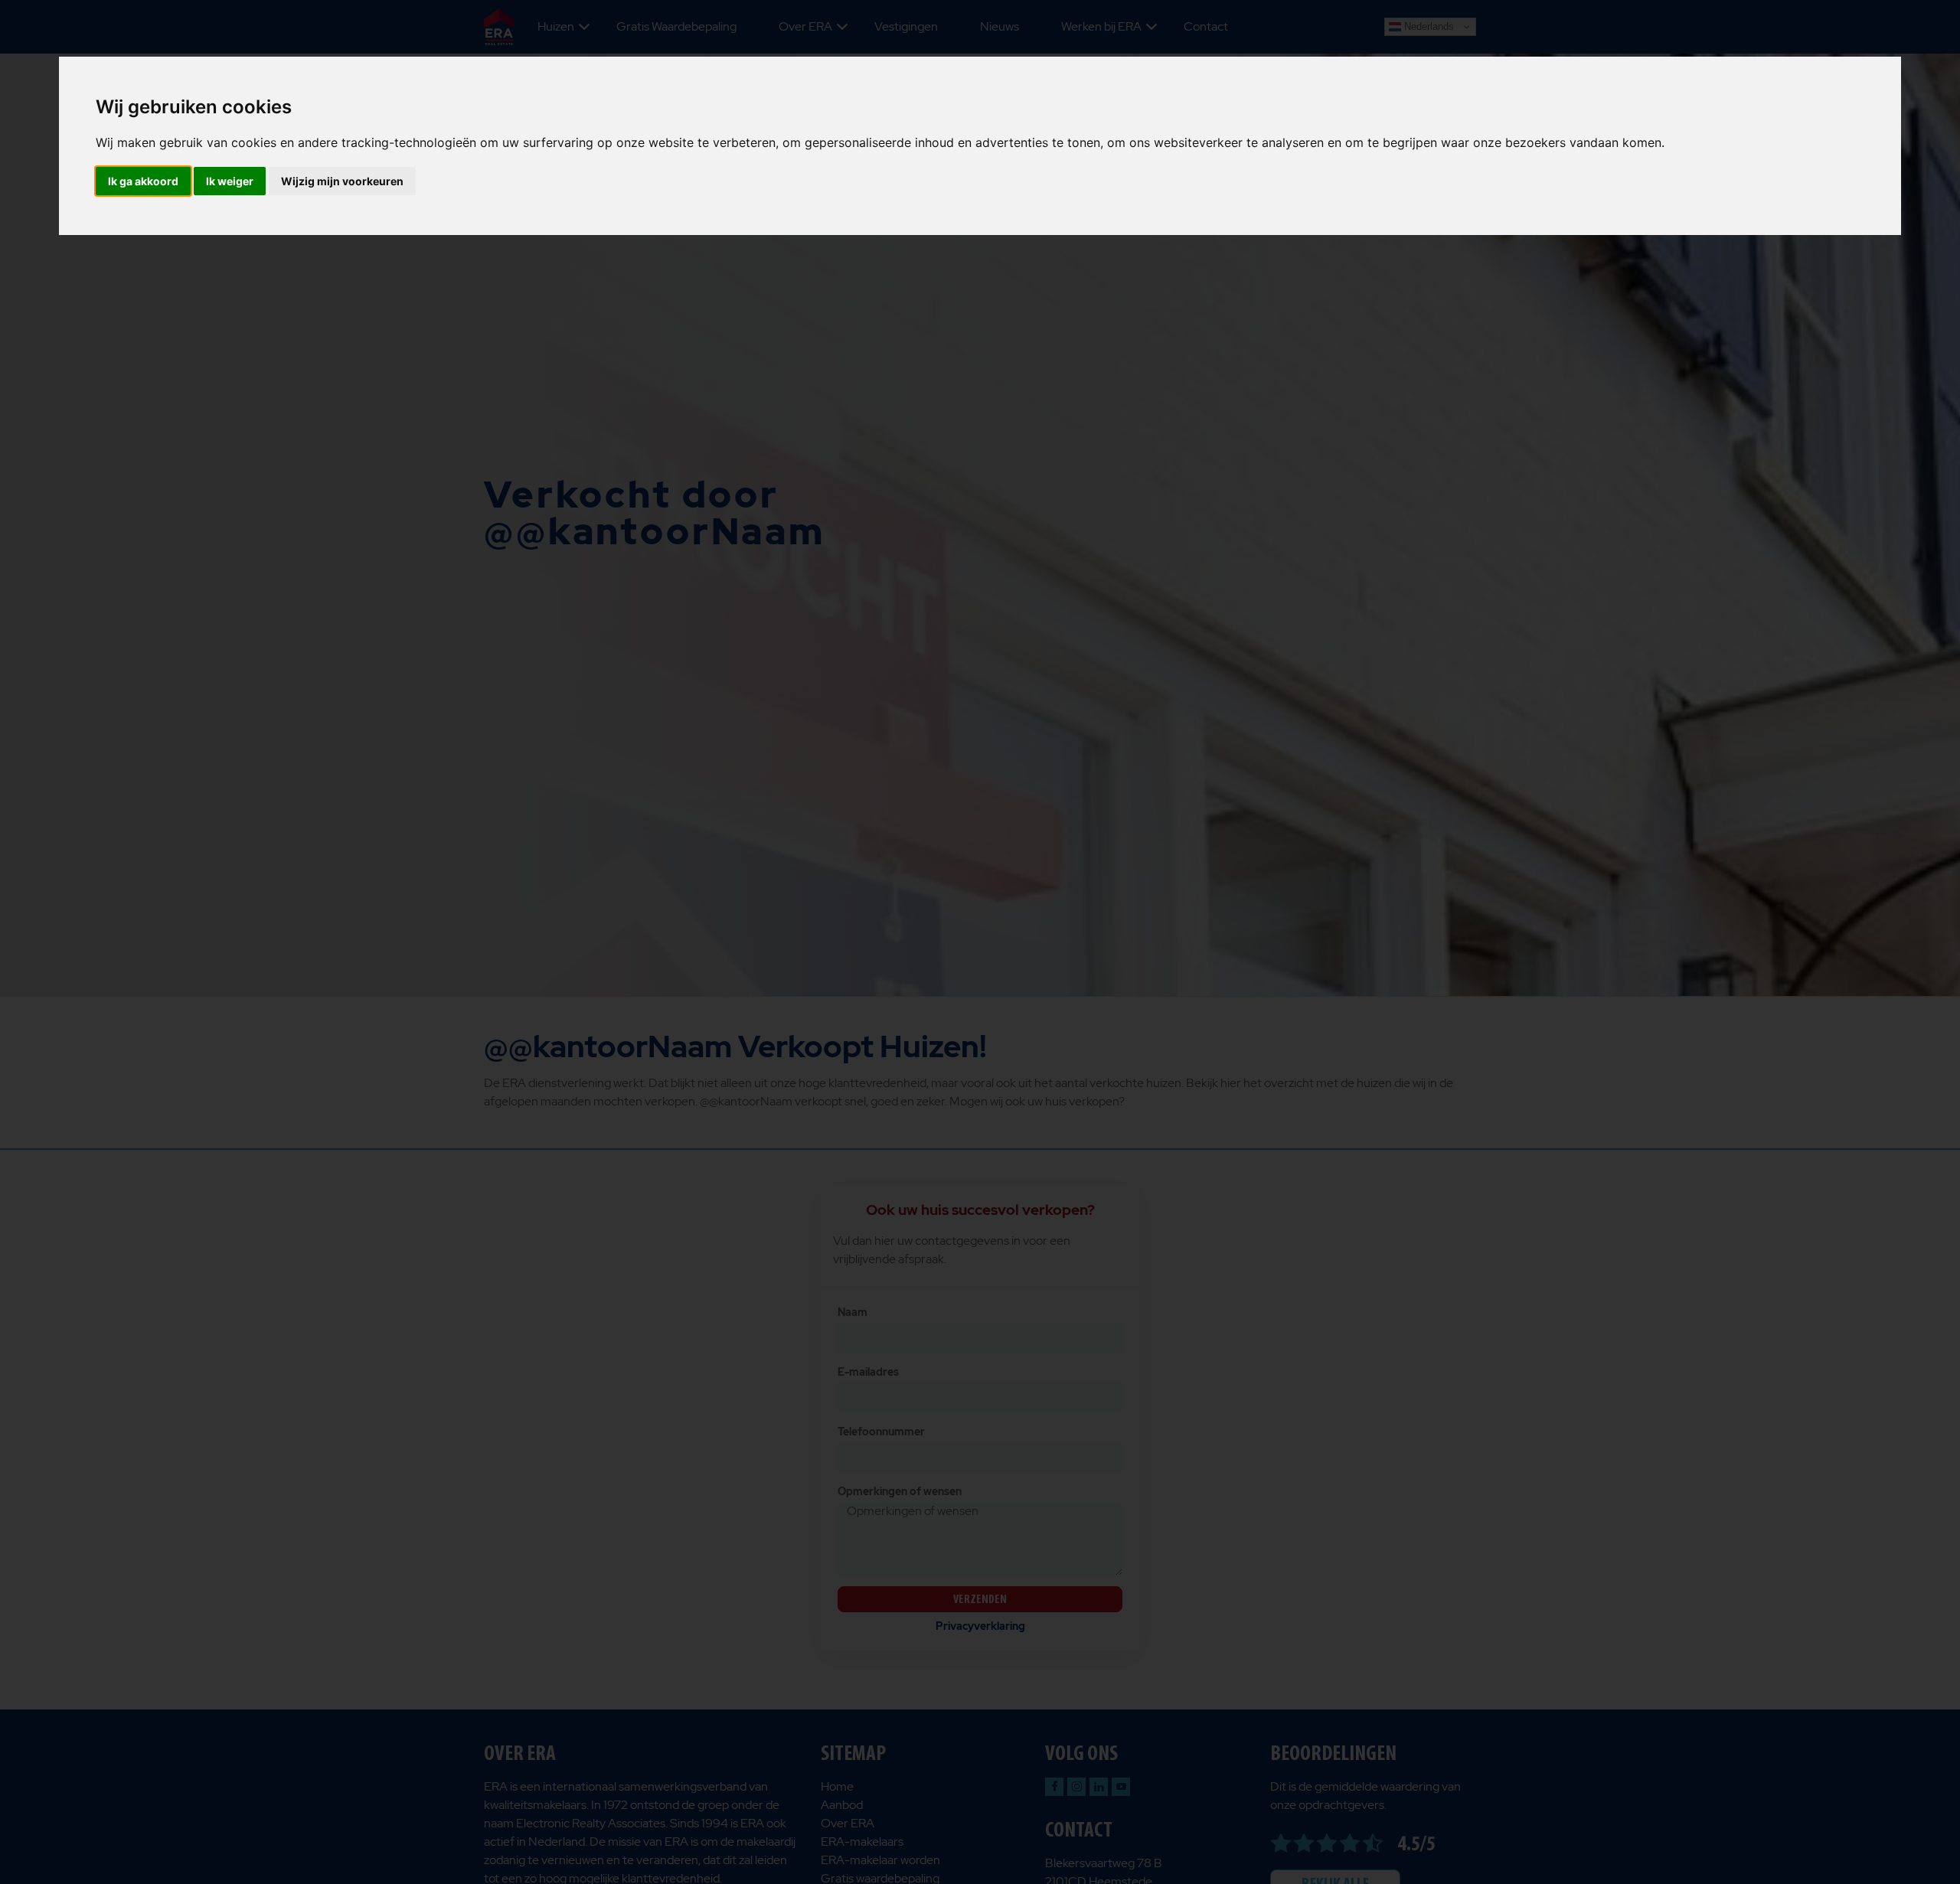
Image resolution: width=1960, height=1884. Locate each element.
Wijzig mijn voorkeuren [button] (342, 181)
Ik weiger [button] (230, 181)
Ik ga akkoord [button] (143, 181)
